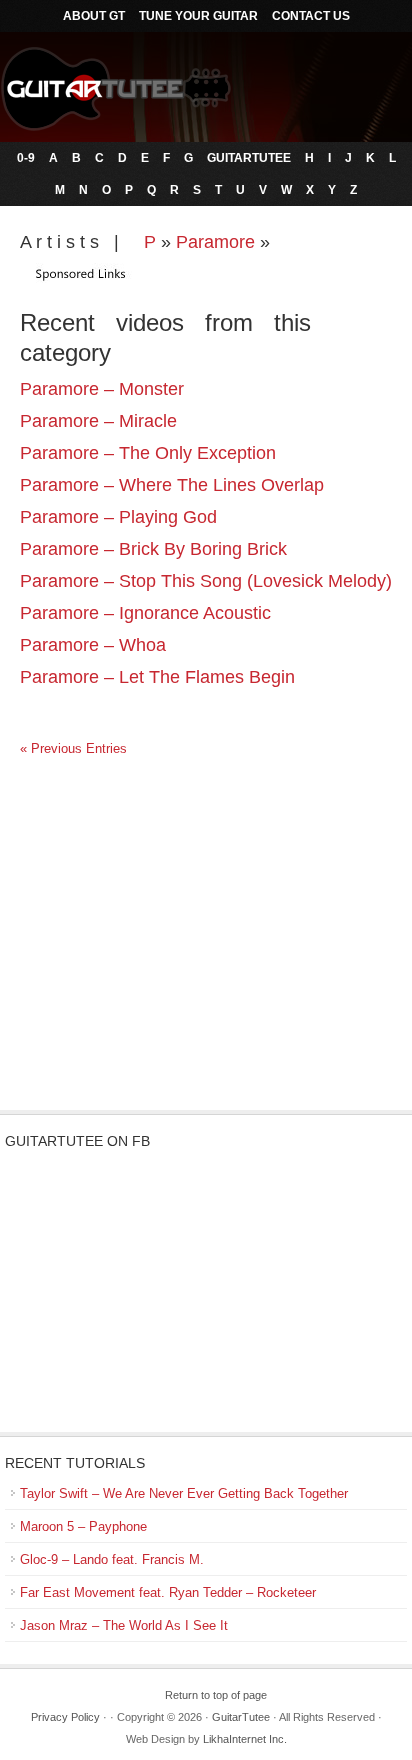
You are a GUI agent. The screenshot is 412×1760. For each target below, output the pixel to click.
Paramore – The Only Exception (148, 453)
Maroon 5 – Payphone (83, 1526)
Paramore (215, 242)
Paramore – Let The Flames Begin (157, 677)
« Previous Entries (73, 748)
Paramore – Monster (102, 389)
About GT (94, 16)
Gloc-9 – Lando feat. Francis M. (112, 1559)
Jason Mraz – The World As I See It (124, 1625)
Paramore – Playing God (118, 517)
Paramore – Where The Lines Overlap (172, 485)
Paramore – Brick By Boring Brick (153, 549)
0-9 (26, 158)
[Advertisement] (206, 950)
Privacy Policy (65, 1717)
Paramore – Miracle (98, 421)
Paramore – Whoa (93, 645)
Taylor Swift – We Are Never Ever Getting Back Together (184, 1493)
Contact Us (311, 16)
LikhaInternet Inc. (245, 1739)
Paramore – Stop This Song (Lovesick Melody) (206, 581)
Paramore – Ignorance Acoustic (145, 613)
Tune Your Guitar (198, 16)
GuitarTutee (249, 158)
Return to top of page (216, 1695)
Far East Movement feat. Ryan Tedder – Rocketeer (168, 1592)
